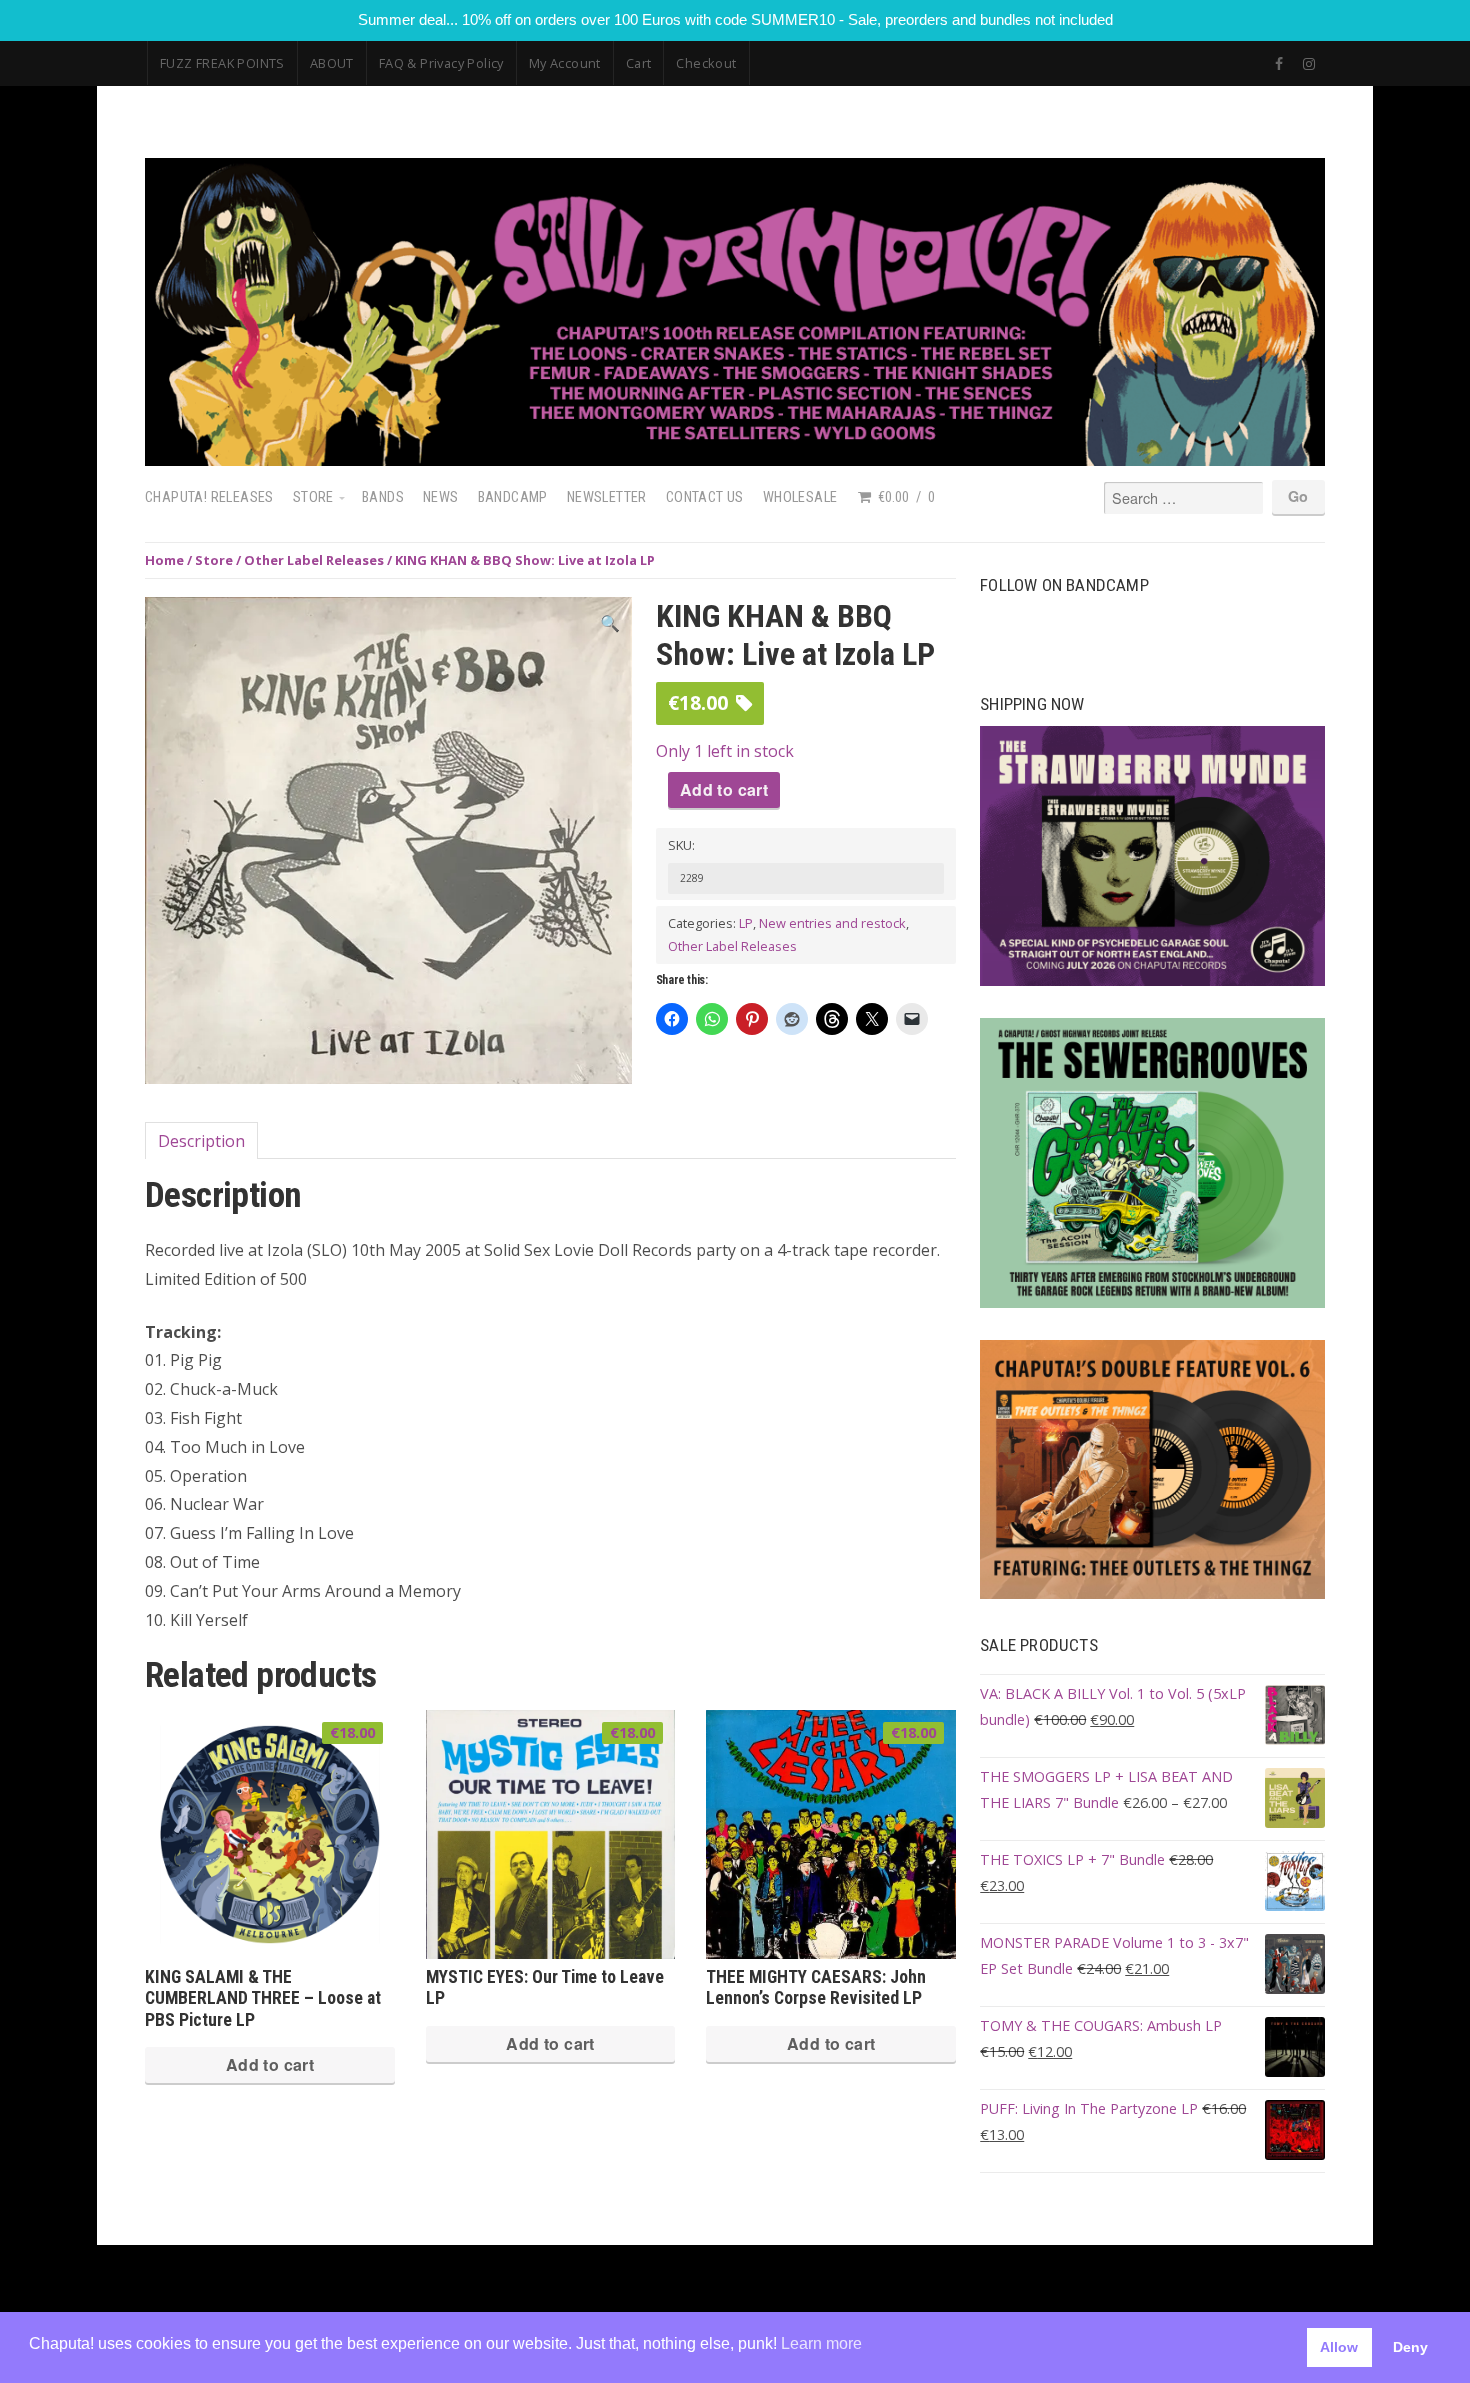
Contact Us (705, 497)
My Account (565, 63)
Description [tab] (201, 1141)
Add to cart (724, 789)
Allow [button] (1339, 2347)
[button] (610, 623)
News (441, 497)
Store (313, 497)
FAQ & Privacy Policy (441, 63)
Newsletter (607, 497)
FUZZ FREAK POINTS (222, 63)
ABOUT (332, 63)
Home (164, 560)
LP (746, 923)
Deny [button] (1410, 2347)
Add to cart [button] (270, 2064)
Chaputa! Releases (209, 497)
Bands (383, 497)
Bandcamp (513, 497)
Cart (639, 63)
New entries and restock (832, 923)
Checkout (706, 63)
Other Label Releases (314, 560)
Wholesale (800, 497)
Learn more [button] (821, 2343)
